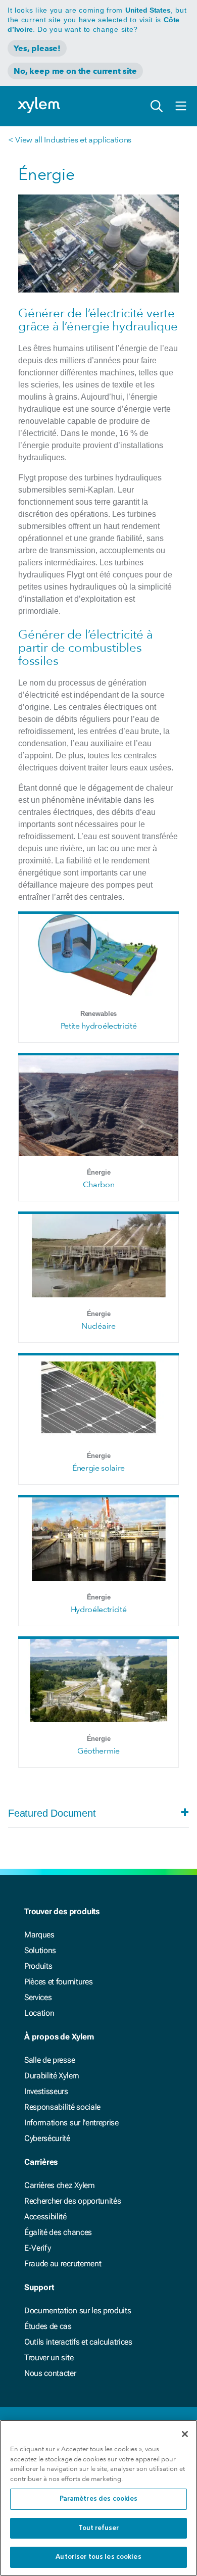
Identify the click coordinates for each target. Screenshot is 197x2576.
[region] (98, 2498)
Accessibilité (45, 2217)
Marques (39, 1935)
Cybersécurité (47, 2138)
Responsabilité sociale (62, 2107)
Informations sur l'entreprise (71, 2123)
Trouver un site (49, 2358)
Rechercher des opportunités (72, 2201)
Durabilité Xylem (52, 2076)
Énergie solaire (98, 1468)
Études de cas (48, 2326)
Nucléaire (98, 1326)
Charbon (99, 1184)
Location (39, 2013)
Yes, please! (37, 48)
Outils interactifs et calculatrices (78, 2342)
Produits (38, 1966)
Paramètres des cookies (99, 2499)
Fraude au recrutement (63, 2264)
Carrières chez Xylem (60, 2185)
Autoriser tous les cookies (98, 2557)
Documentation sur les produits (78, 2311)
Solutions (40, 1950)
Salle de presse (50, 2060)
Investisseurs (46, 2091)
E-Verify (37, 2248)
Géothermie (98, 1751)
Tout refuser (99, 2528)
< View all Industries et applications (70, 140)
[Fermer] (185, 2434)
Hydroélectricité (99, 1609)
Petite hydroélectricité (99, 1026)
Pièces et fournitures (58, 1982)
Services (38, 1997)
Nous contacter (50, 2373)
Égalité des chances (58, 2232)
